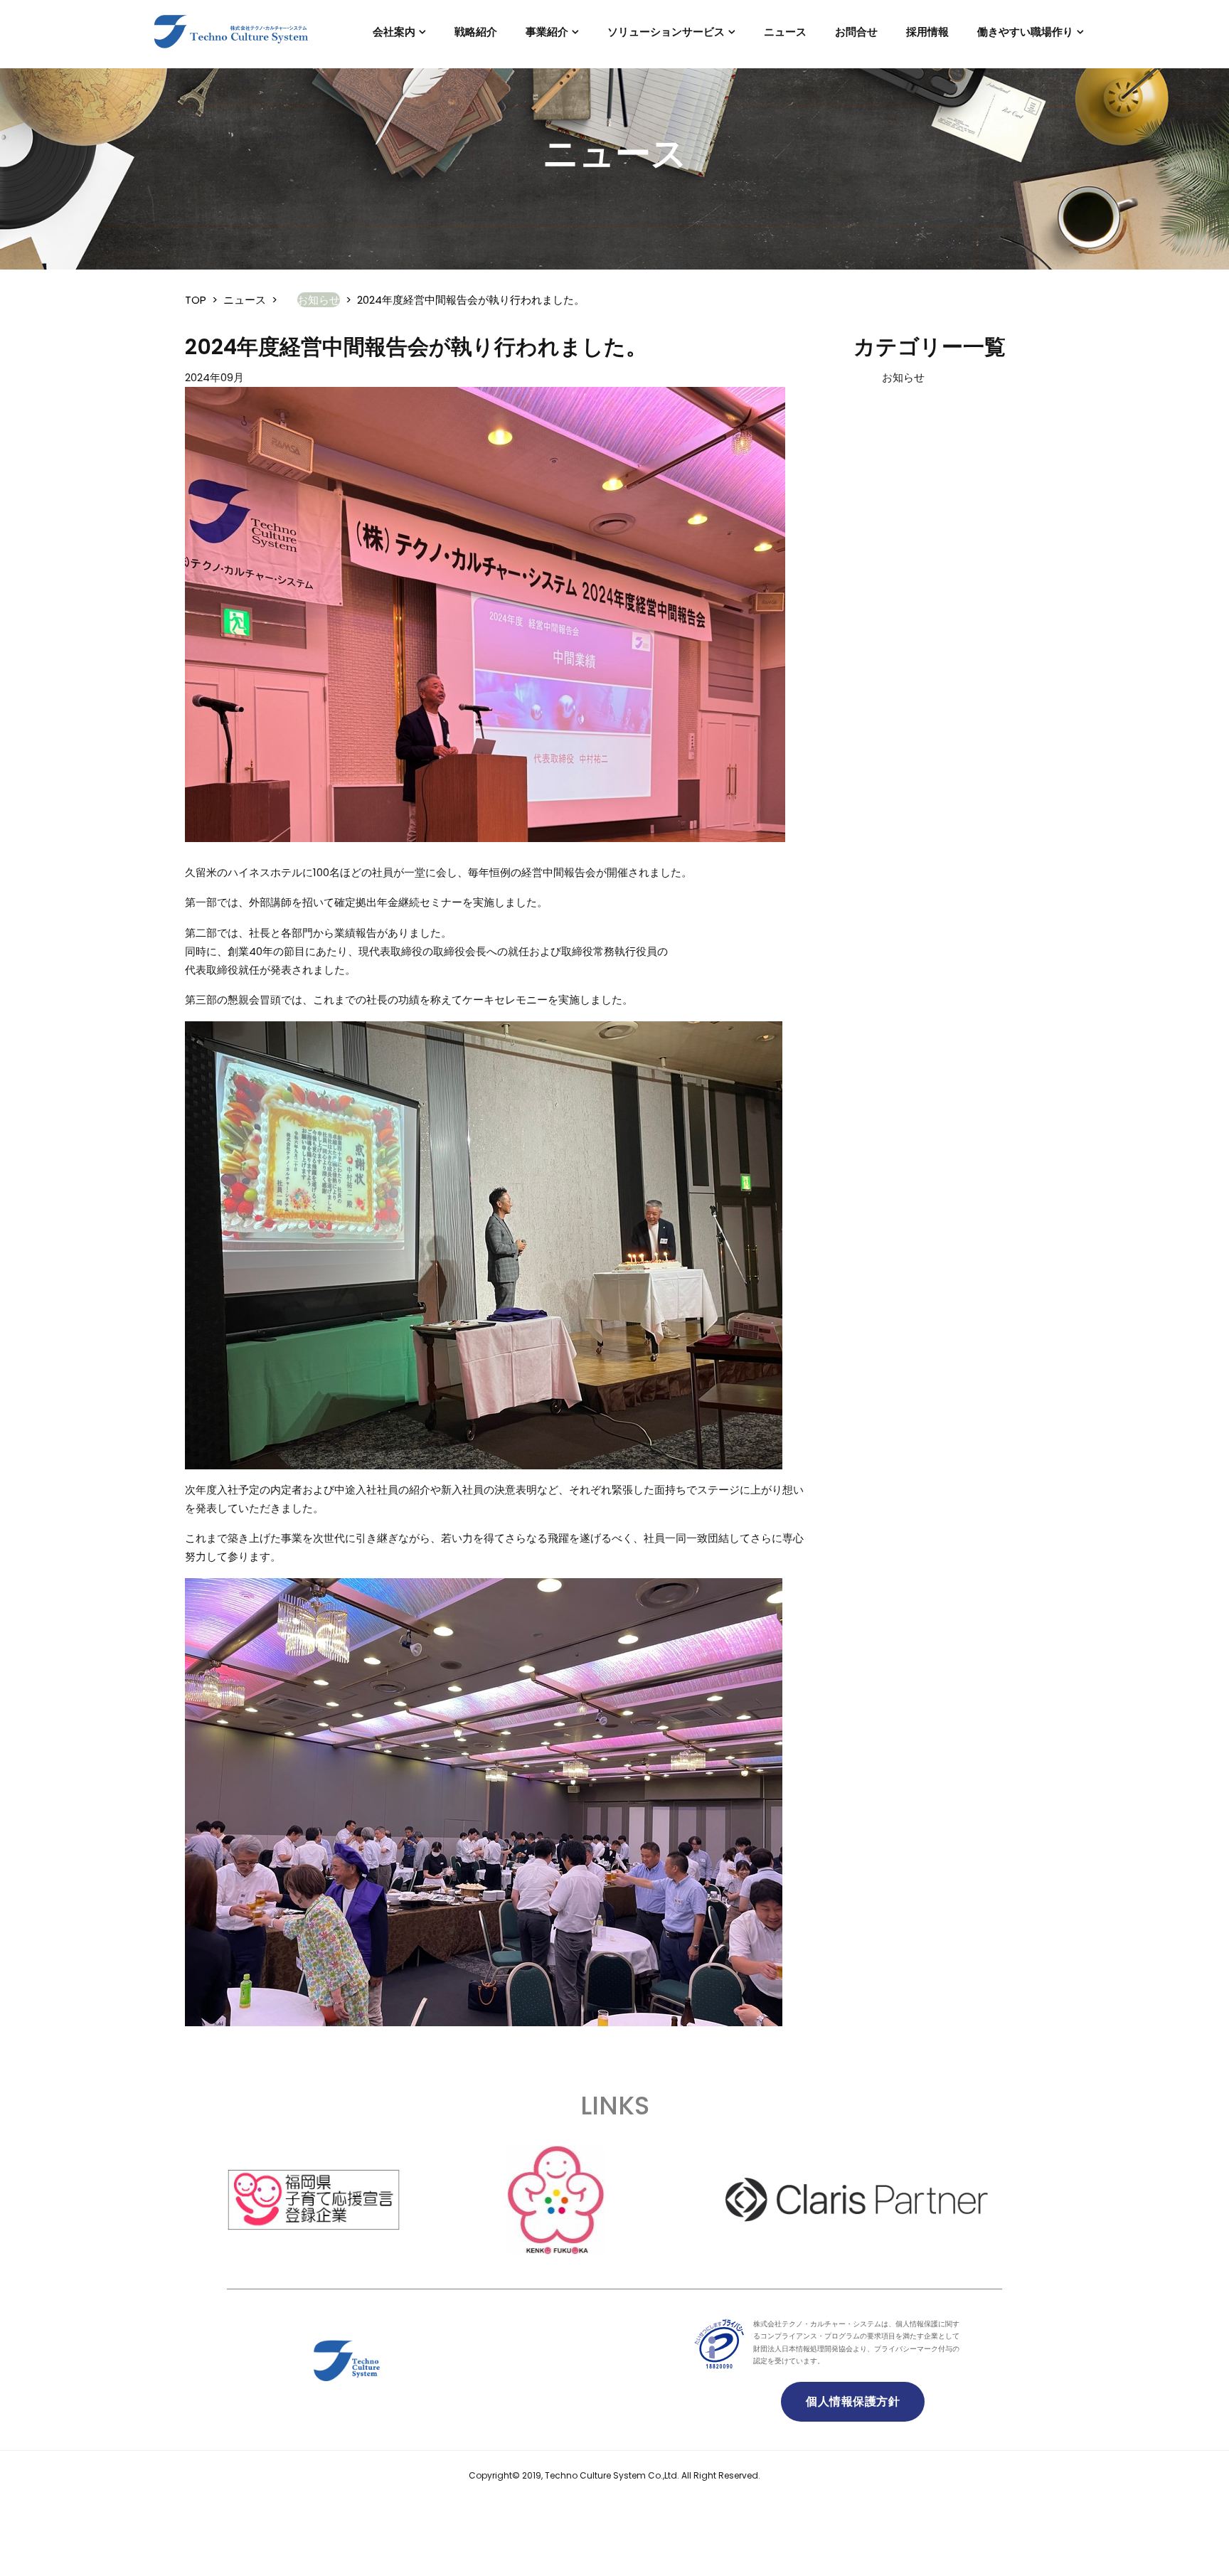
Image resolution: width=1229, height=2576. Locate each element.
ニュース (785, 32)
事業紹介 (547, 32)
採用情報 (927, 32)
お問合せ (856, 32)
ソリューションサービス (666, 32)
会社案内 (394, 32)
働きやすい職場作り (1025, 32)
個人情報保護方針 (853, 2401)
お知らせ (903, 377)
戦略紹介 (476, 32)
